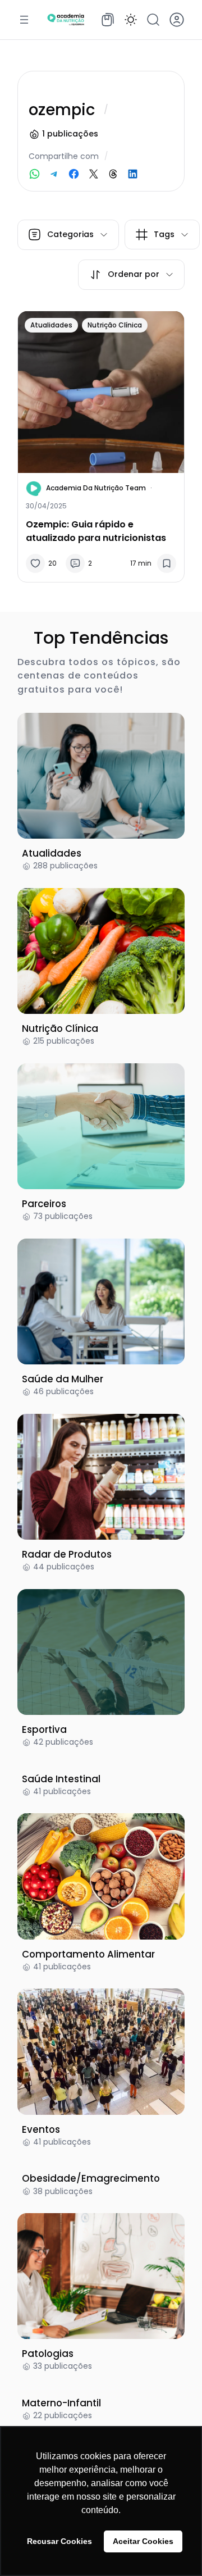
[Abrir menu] (24, 20)
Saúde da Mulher (63, 1379)
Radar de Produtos (67, 1554)
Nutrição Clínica (115, 325)
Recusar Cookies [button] (59, 2541)
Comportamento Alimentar (88, 1954)
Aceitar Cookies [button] (143, 2541)
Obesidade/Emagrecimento (91, 2178)
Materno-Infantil (61, 2403)
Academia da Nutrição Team (96, 488)
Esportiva (44, 1730)
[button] (131, 20)
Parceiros (44, 1204)
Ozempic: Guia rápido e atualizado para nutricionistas (96, 531)
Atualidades (51, 325)
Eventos (41, 2129)
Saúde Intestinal (61, 1779)
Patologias (48, 2354)
